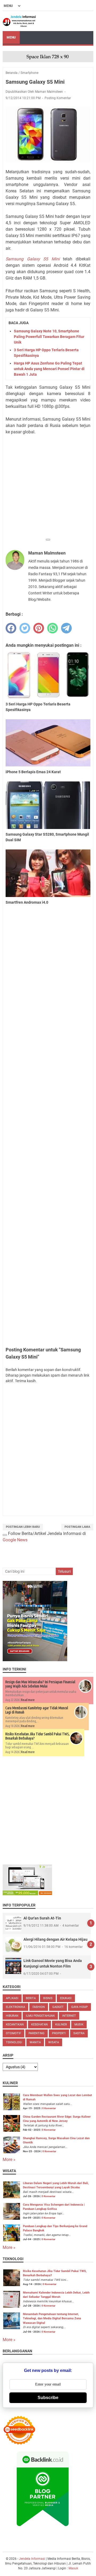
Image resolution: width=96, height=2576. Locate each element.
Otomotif (13, 2033)
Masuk (73, 2568)
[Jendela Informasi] (19, 21)
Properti (59, 2033)
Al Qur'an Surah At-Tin (42, 1918)
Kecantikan (15, 2025)
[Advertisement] (48, 487)
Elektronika (15, 2007)
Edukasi (66, 1998)
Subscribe (48, 2398)
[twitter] (25, 628)
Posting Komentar (58, 98)
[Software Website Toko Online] (27, 1894)
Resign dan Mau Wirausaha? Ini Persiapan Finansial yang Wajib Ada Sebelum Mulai (40, 1684)
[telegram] (66, 628)
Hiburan (12, 2016)
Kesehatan (39, 2025)
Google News (15, 1540)
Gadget (58, 2007)
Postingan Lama (77, 1527)
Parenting (37, 2033)
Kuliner (61, 2025)
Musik (79, 2025)
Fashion (39, 2007)
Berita (31, 1998)
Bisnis (48, 1998)
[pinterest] (39, 628)
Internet (69, 2016)
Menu (11, 37)
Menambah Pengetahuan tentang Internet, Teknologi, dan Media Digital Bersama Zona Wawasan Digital (52, 2319)
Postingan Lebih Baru (23, 1527)
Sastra (79, 2033)
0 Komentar (49, 2108)
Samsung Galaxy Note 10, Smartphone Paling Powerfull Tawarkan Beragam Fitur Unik (49, 337)
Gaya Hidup (79, 2007)
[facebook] (11, 628)
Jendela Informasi (32, 2559)
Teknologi (14, 2042)
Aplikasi (12, 1998)
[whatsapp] (53, 628)
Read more (28, 1700)
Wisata (54, 2042)
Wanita (35, 2042)
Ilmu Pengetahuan (40, 2016)
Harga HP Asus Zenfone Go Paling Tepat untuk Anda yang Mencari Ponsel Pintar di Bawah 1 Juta (49, 369)
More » (9, 2160)
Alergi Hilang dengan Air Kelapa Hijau (55, 1939)
